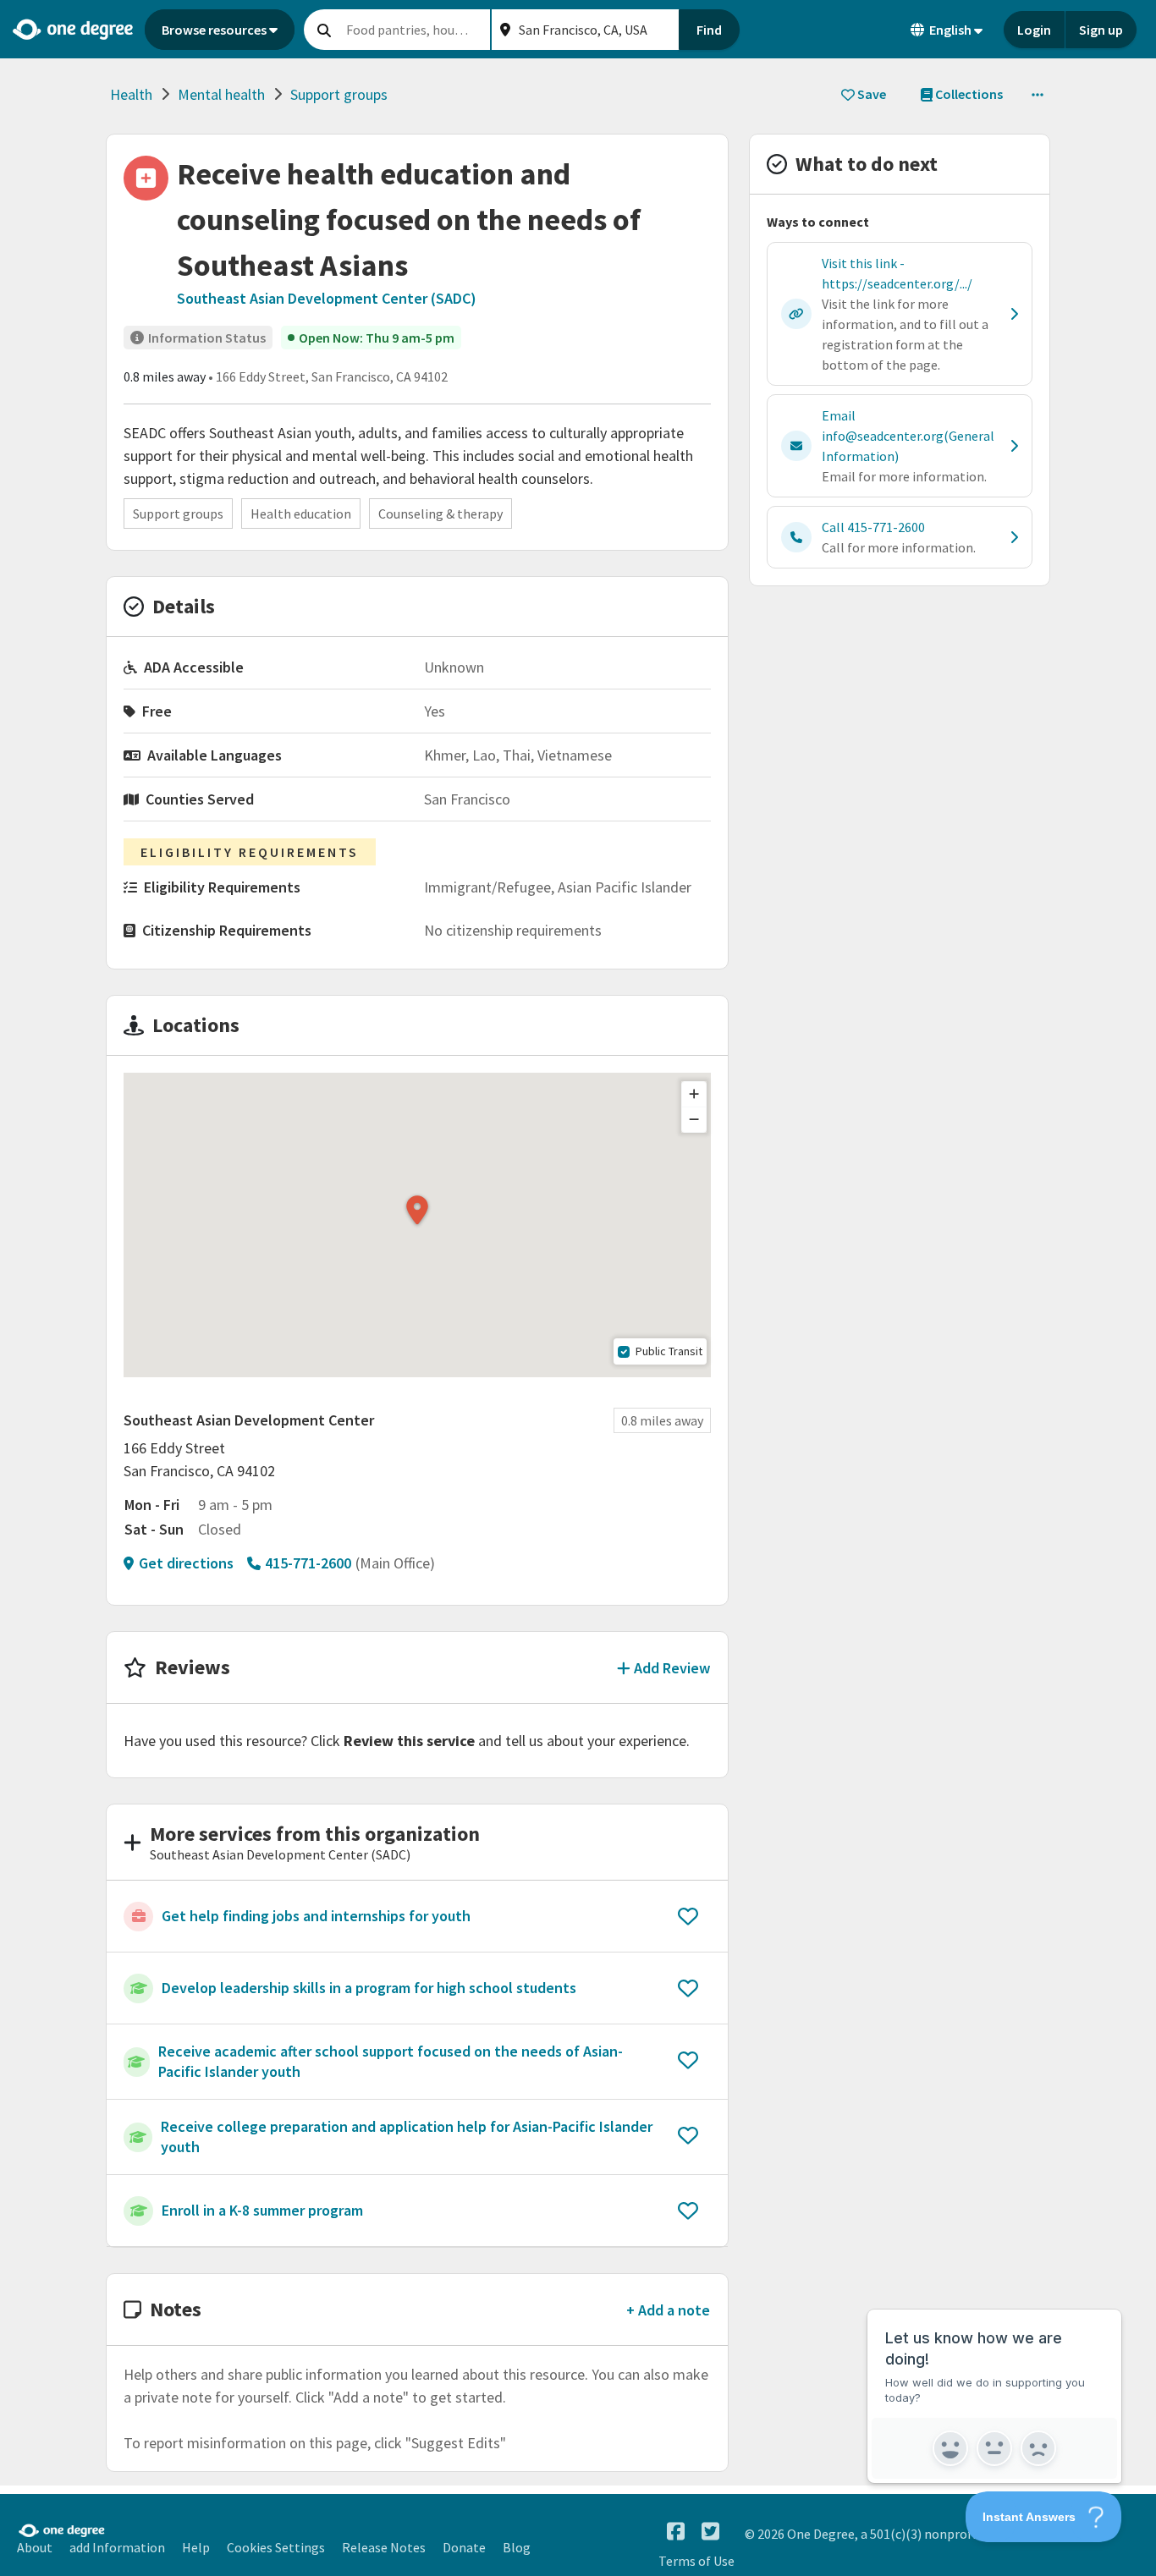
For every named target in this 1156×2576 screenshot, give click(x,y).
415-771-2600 (308, 1563)
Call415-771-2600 (873, 527)
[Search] (324, 30)
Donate (464, 2547)
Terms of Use (696, 2561)
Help (196, 2547)
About (35, 2547)
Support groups (339, 94)
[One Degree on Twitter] (710, 2532)
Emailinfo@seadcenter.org (908, 436)
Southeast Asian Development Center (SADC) (327, 298)
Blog (517, 2547)
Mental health (221, 94)
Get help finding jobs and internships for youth (316, 1916)
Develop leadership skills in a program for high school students (369, 1988)
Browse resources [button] (214, 30)
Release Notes (384, 2547)
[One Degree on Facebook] (676, 2532)
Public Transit (669, 1351)
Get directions (186, 1563)
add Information (117, 2547)
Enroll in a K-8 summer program (262, 2210)
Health (131, 94)
